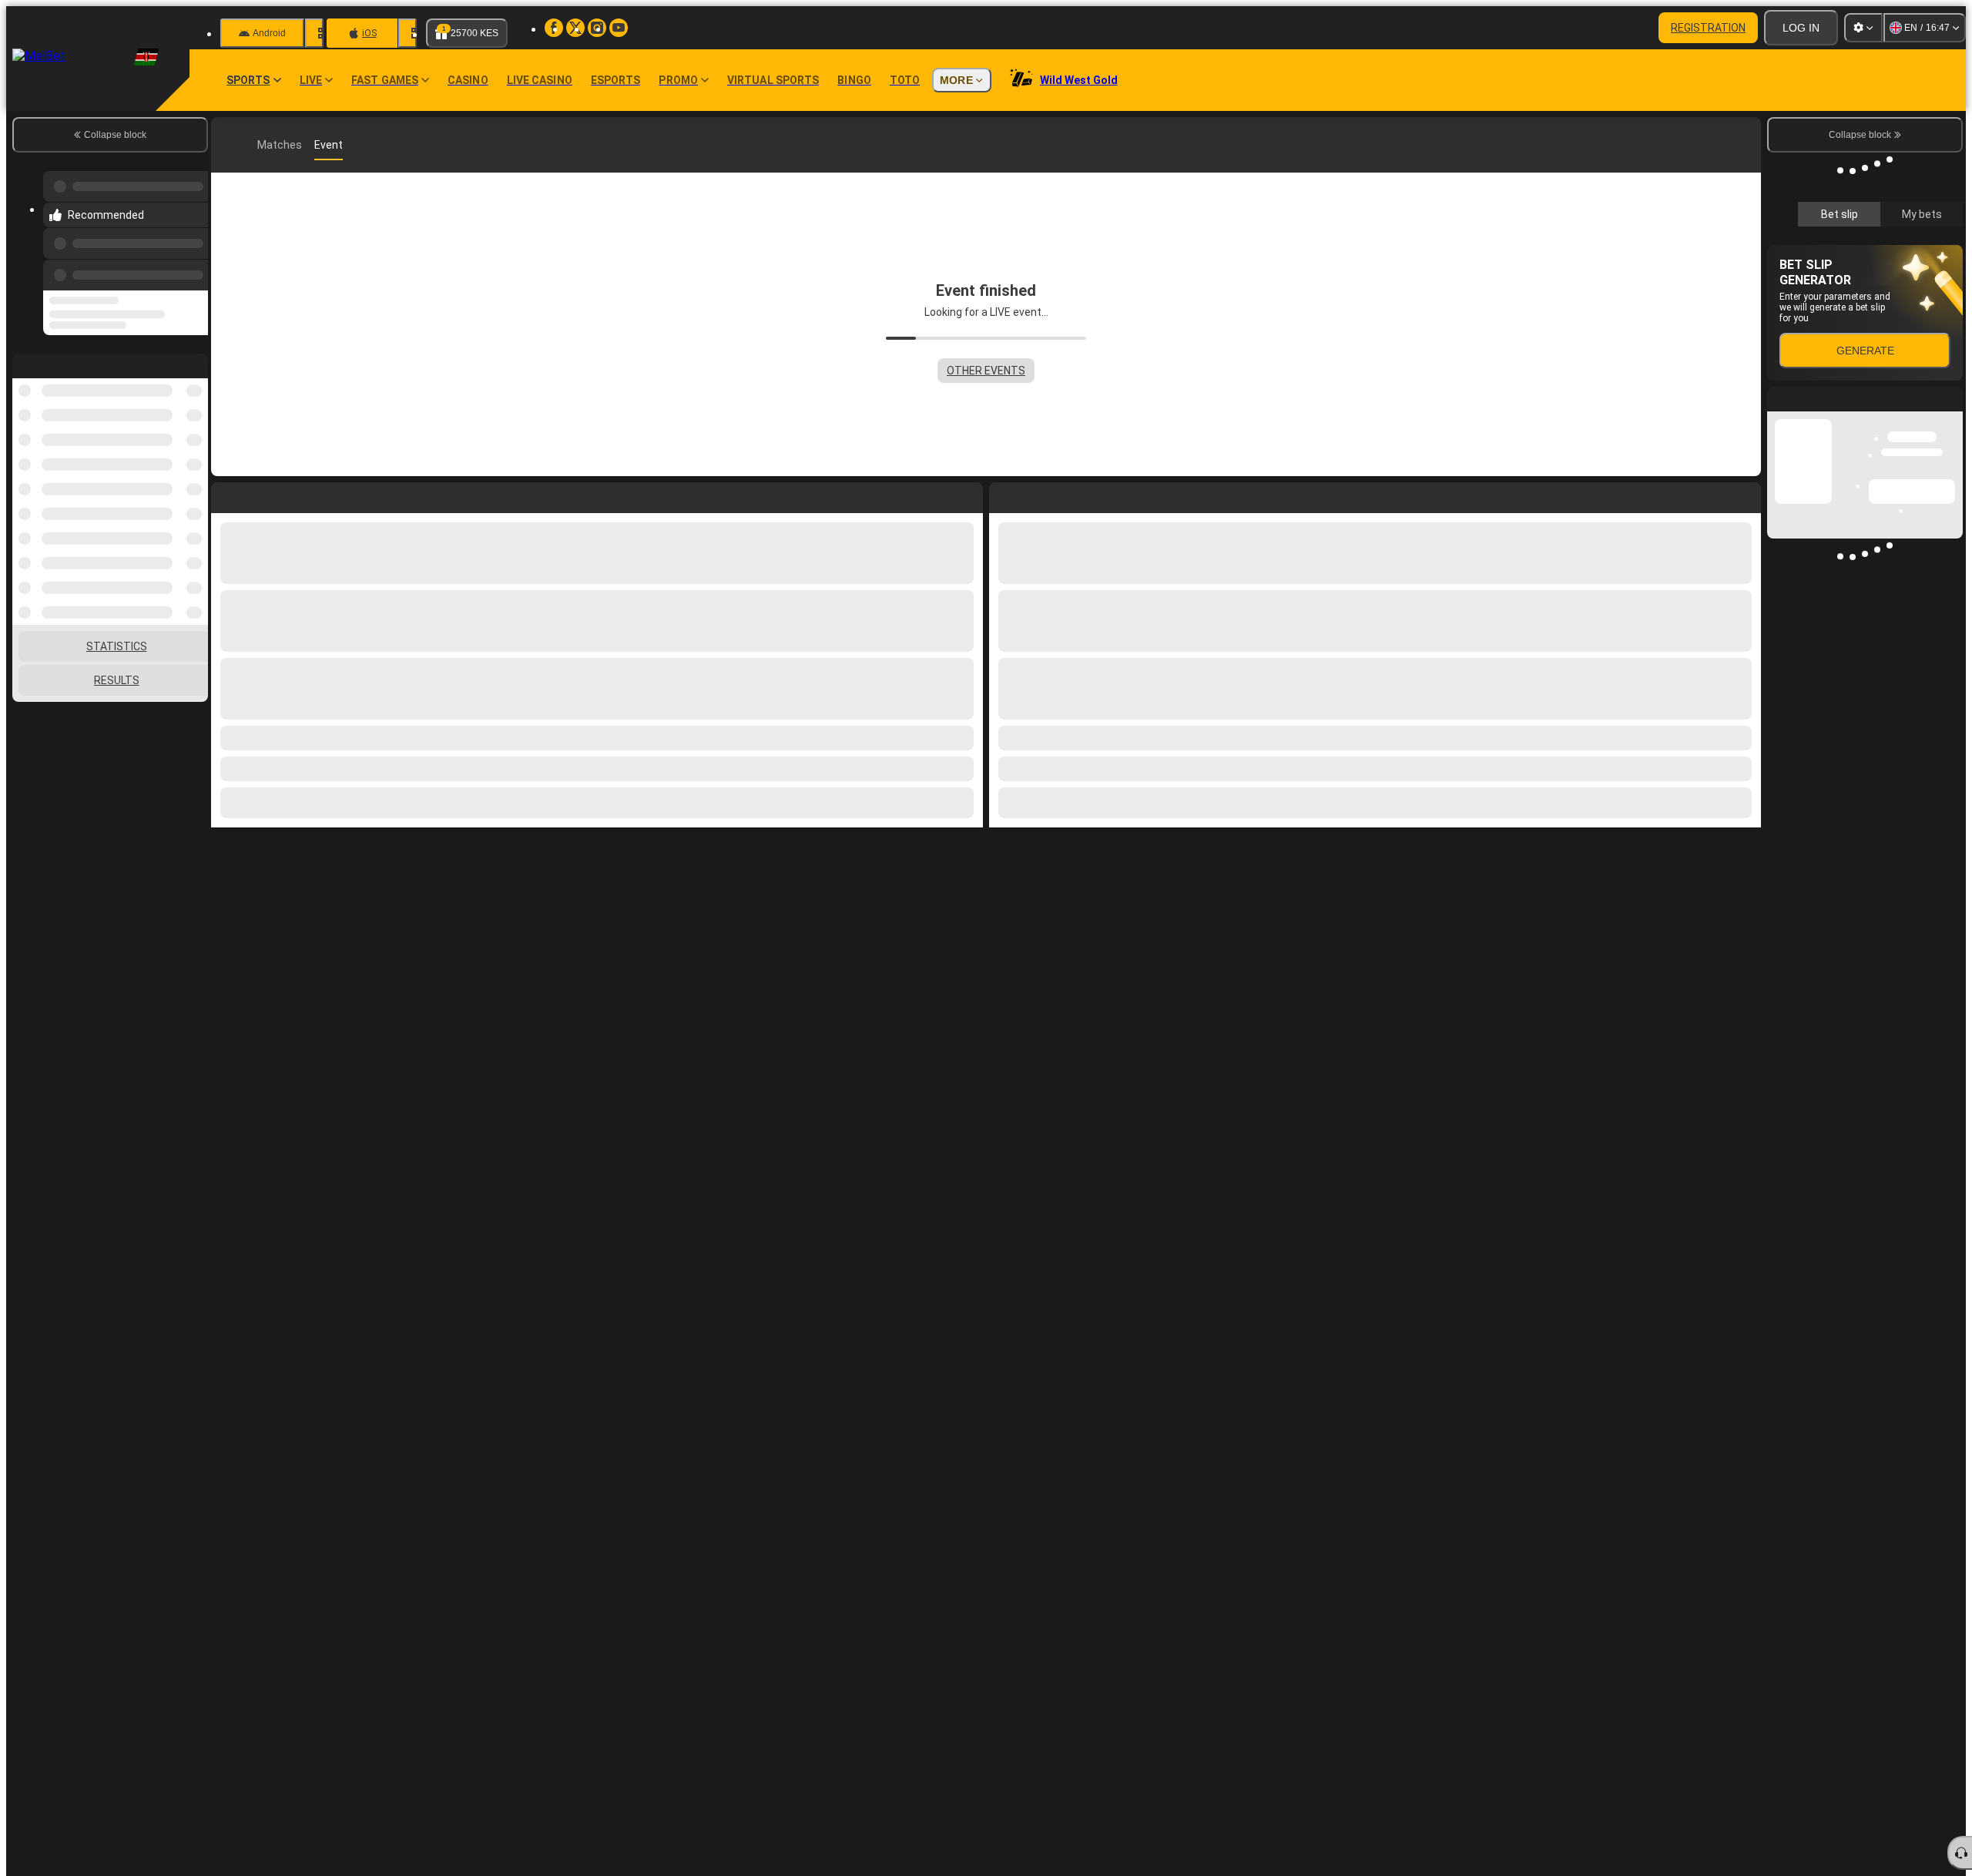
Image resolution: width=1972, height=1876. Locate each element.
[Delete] (1746, 495)
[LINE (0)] (226, 145)
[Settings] (1863, 28)
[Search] (1747, 145)
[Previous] (192, 260)
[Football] (256, 145)
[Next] (1036, 495)
